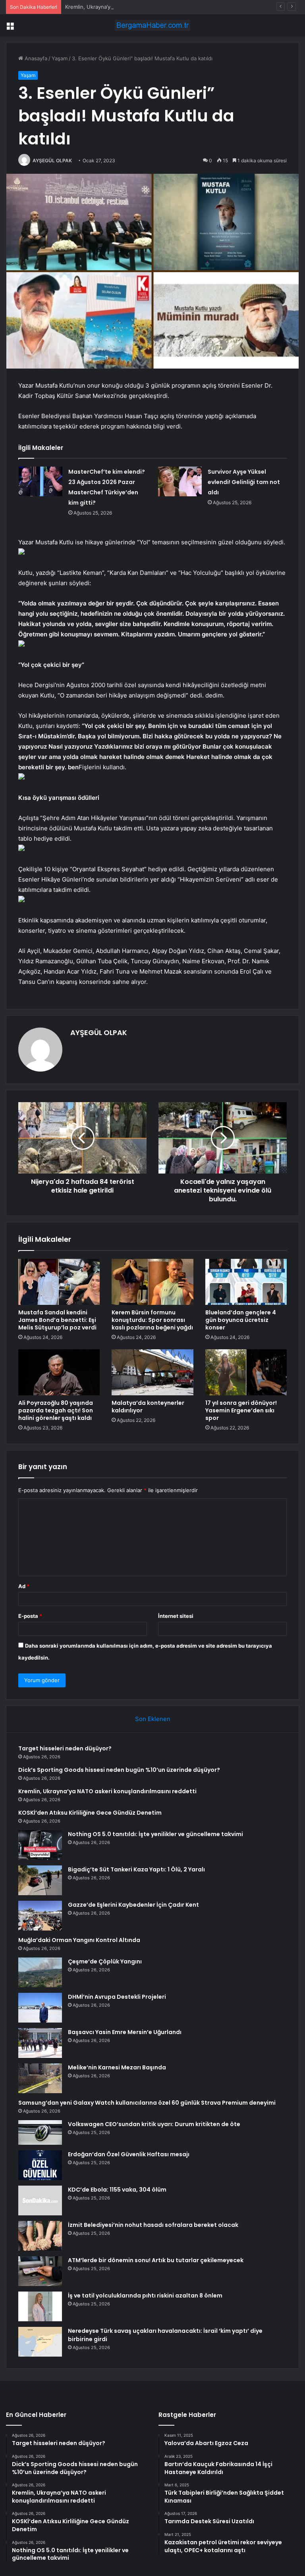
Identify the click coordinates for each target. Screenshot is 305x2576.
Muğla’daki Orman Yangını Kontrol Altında (79, 1940)
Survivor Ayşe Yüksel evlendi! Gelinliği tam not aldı (244, 482)
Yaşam (60, 58)
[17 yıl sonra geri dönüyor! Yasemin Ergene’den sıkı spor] (246, 1372)
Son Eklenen (153, 1719)
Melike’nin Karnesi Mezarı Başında (117, 2067)
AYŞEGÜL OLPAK (52, 160)
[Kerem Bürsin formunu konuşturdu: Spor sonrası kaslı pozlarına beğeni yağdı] (152, 1282)
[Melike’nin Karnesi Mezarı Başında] (40, 2078)
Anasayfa (35, 58)
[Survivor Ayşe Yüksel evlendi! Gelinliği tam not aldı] (180, 481)
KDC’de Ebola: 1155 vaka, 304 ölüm (117, 2190)
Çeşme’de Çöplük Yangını (105, 1961)
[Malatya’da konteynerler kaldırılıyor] (152, 1372)
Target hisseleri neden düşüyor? (65, 1748)
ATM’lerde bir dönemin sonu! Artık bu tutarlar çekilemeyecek (156, 2260)
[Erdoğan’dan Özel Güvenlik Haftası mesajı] (40, 2165)
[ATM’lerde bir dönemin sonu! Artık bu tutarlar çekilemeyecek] (40, 2271)
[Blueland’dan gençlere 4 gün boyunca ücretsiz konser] (246, 1282)
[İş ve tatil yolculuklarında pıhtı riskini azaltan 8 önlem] (40, 2306)
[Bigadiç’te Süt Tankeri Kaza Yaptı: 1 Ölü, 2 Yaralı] (40, 1880)
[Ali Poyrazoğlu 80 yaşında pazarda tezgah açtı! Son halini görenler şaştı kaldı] (59, 1372)
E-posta (30, 1616)
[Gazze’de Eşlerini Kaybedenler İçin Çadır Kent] (40, 1916)
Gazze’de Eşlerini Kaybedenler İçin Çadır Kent (133, 1905)
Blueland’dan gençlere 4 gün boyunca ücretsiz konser (241, 1320)
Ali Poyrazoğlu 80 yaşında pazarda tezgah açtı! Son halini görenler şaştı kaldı (56, 1410)
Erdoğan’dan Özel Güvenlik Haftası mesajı (129, 2154)
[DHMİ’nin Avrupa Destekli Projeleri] (40, 2008)
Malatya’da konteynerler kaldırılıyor (148, 1407)
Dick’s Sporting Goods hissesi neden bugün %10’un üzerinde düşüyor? (119, 1770)
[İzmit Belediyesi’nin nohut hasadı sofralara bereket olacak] (40, 2236)
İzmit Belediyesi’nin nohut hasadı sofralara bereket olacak (153, 2225)
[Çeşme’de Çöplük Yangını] (40, 1972)
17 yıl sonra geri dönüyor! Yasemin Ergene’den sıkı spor (241, 1410)
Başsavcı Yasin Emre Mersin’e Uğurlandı (125, 2032)
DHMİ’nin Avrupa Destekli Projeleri (117, 1997)
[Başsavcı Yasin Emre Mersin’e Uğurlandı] (40, 2043)
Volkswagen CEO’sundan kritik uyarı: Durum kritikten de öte (154, 2124)
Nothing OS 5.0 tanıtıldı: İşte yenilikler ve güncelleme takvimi (155, 1834)
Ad (24, 1586)
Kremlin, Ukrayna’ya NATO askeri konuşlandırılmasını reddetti (140, 7)
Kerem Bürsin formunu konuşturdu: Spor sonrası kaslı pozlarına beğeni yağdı (152, 1320)
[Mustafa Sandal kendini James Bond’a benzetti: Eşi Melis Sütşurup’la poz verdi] (59, 1282)
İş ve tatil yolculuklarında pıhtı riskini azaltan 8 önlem (145, 2296)
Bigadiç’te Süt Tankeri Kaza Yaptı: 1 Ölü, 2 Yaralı (136, 1869)
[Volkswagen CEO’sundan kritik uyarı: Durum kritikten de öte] (40, 2132)
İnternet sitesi (176, 1616)
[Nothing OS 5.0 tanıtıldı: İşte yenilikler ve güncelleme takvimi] (40, 1845)
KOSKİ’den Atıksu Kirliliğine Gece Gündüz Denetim (90, 1813)
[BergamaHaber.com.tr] (152, 25)
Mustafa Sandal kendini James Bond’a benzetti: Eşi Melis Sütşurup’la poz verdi (57, 1320)
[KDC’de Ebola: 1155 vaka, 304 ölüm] (40, 2200)
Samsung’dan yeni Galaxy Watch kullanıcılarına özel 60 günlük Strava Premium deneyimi (147, 2103)
